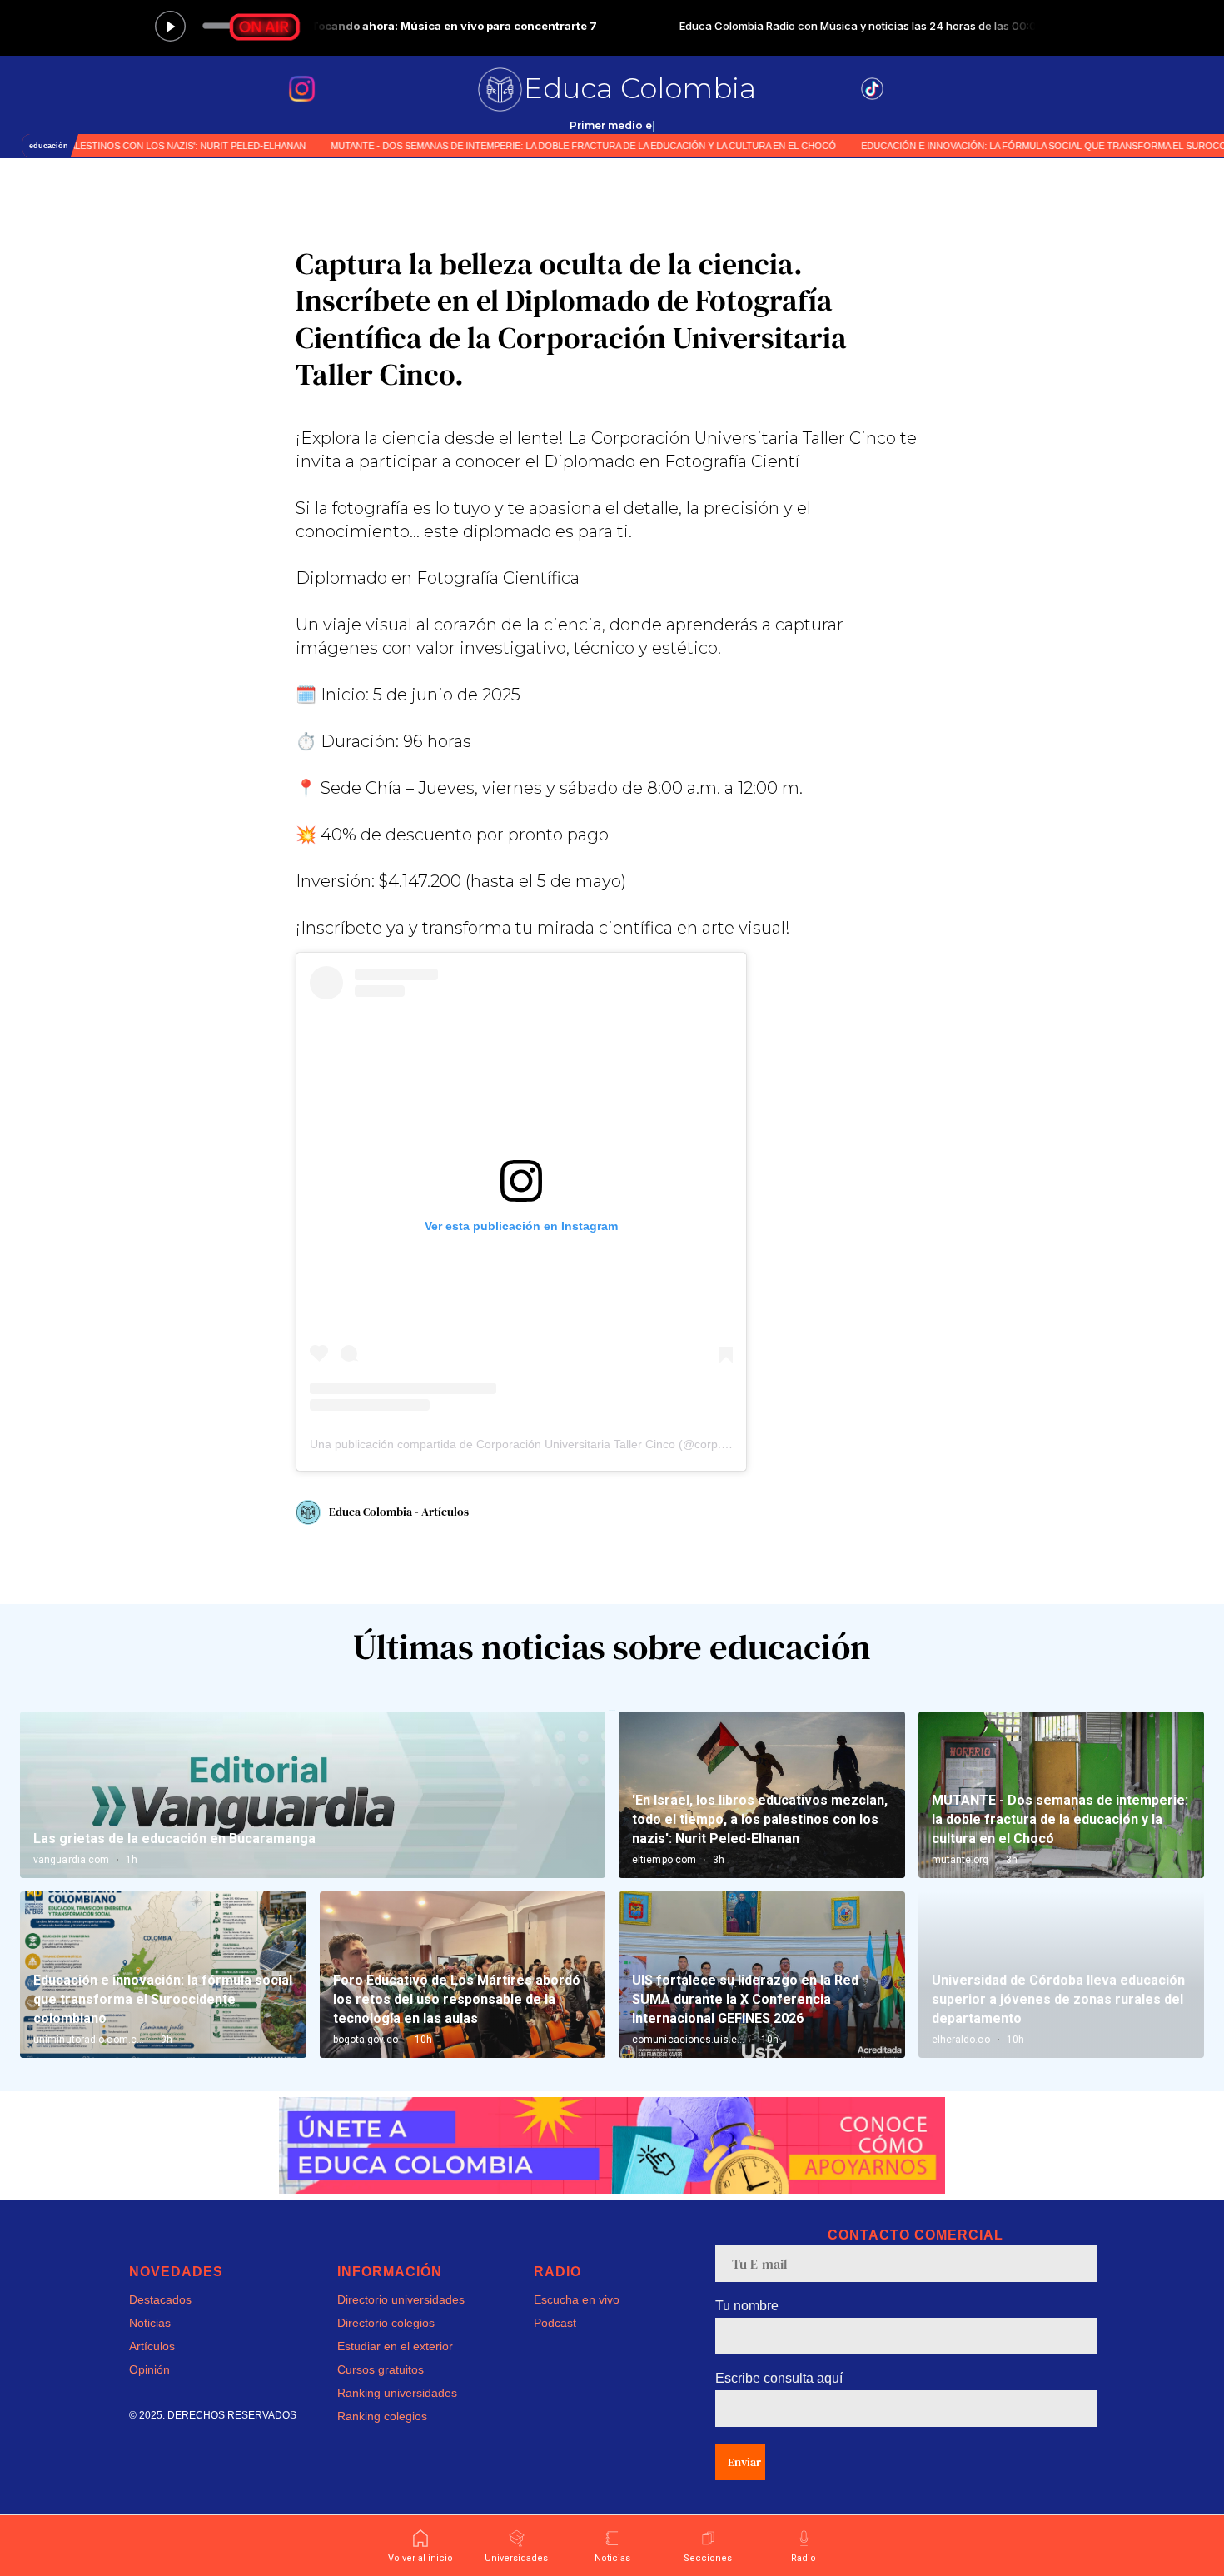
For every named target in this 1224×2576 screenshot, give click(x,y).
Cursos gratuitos (381, 2369)
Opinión (149, 2369)
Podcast (555, 2323)
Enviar (744, 2462)
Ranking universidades (397, 2393)
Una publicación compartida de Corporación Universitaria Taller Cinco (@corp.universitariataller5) (566, 1444)
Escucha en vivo (577, 2299)
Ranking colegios (382, 2416)
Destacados (160, 2299)
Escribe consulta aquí (779, 2378)
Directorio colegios (386, 2323)
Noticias (150, 2323)
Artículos (152, 2346)
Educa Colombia (640, 88)
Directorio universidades (401, 2299)
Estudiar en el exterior (395, 2346)
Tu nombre (747, 2306)
